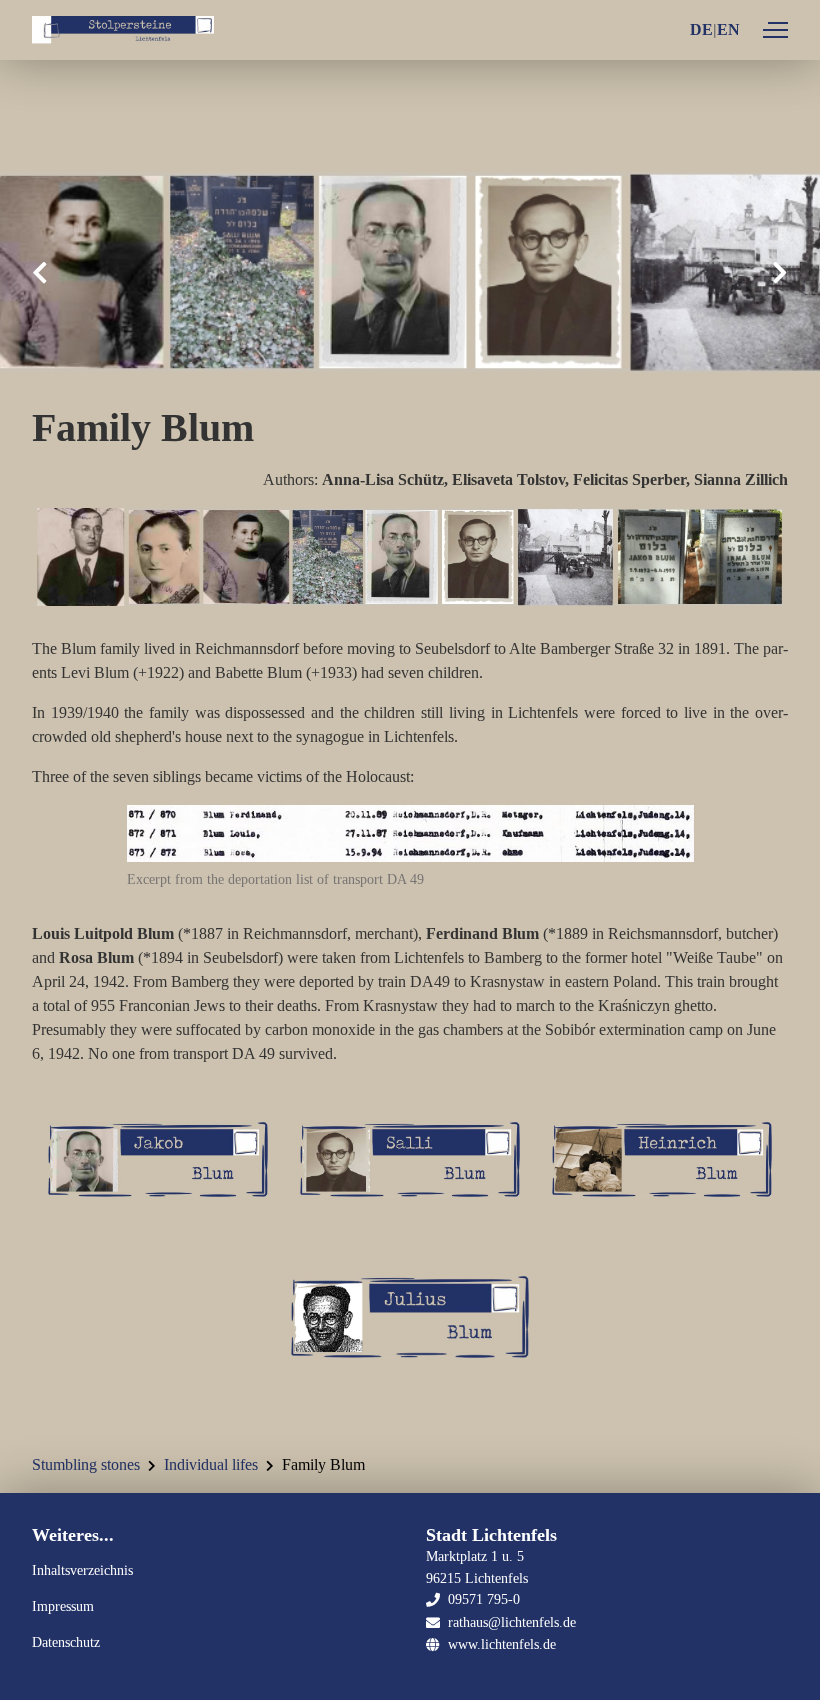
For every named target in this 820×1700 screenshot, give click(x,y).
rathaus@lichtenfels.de (512, 1622)
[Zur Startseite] (123, 30)
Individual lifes (211, 1464)
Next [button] (780, 272)
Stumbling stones (86, 1464)
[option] (410, 272)
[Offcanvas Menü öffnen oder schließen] (775, 30)
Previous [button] (40, 272)
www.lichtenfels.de (502, 1644)
